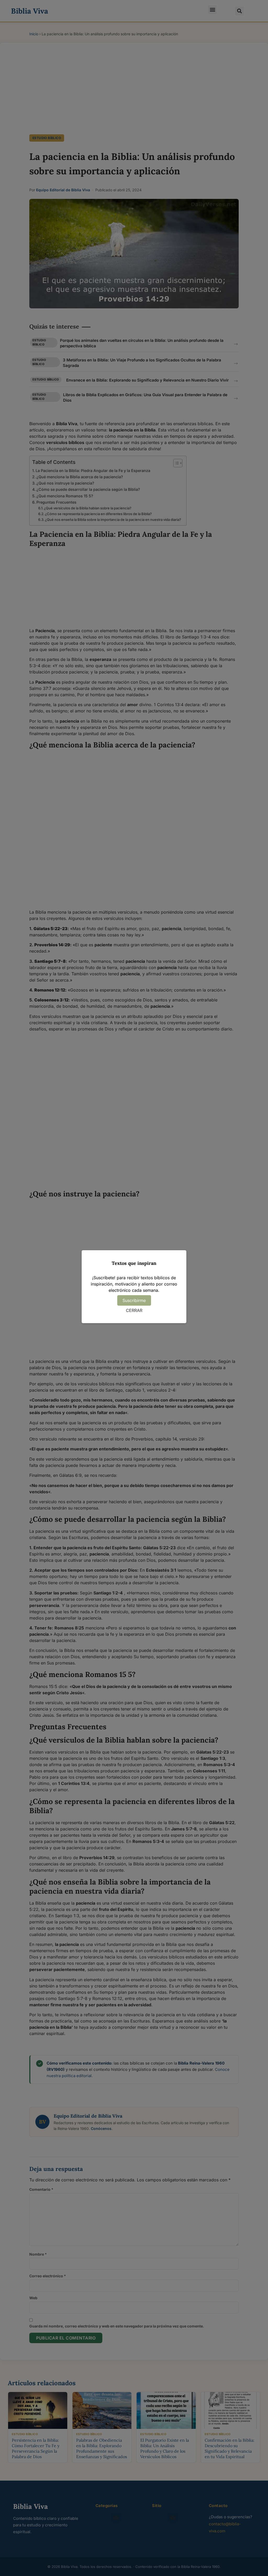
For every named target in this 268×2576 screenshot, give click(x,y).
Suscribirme (134, 1300)
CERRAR (134, 1310)
